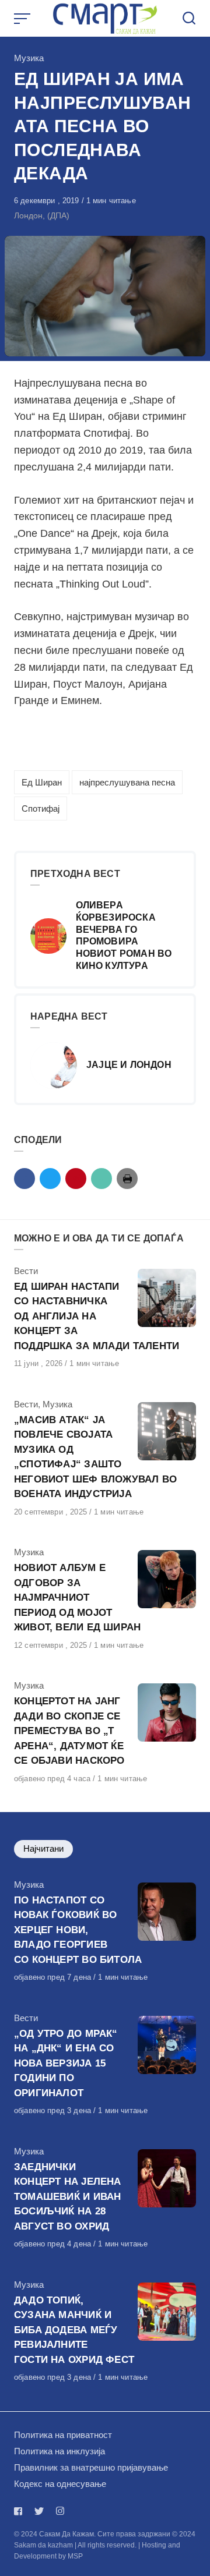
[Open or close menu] (23, 19)
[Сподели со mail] (101, 1179)
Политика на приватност (63, 2435)
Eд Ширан (42, 782)
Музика (29, 58)
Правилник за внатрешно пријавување (91, 2467)
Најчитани (43, 1848)
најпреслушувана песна (127, 782)
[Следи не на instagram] (60, 2511)
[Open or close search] (189, 19)
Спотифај (41, 808)
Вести (26, 1271)
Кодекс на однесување (60, 2484)
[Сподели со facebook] (24, 1179)
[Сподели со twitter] (50, 1179)
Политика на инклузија (60, 2451)
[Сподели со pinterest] (76, 1179)
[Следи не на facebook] (20, 2511)
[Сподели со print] (127, 1179)
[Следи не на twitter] (39, 2511)
